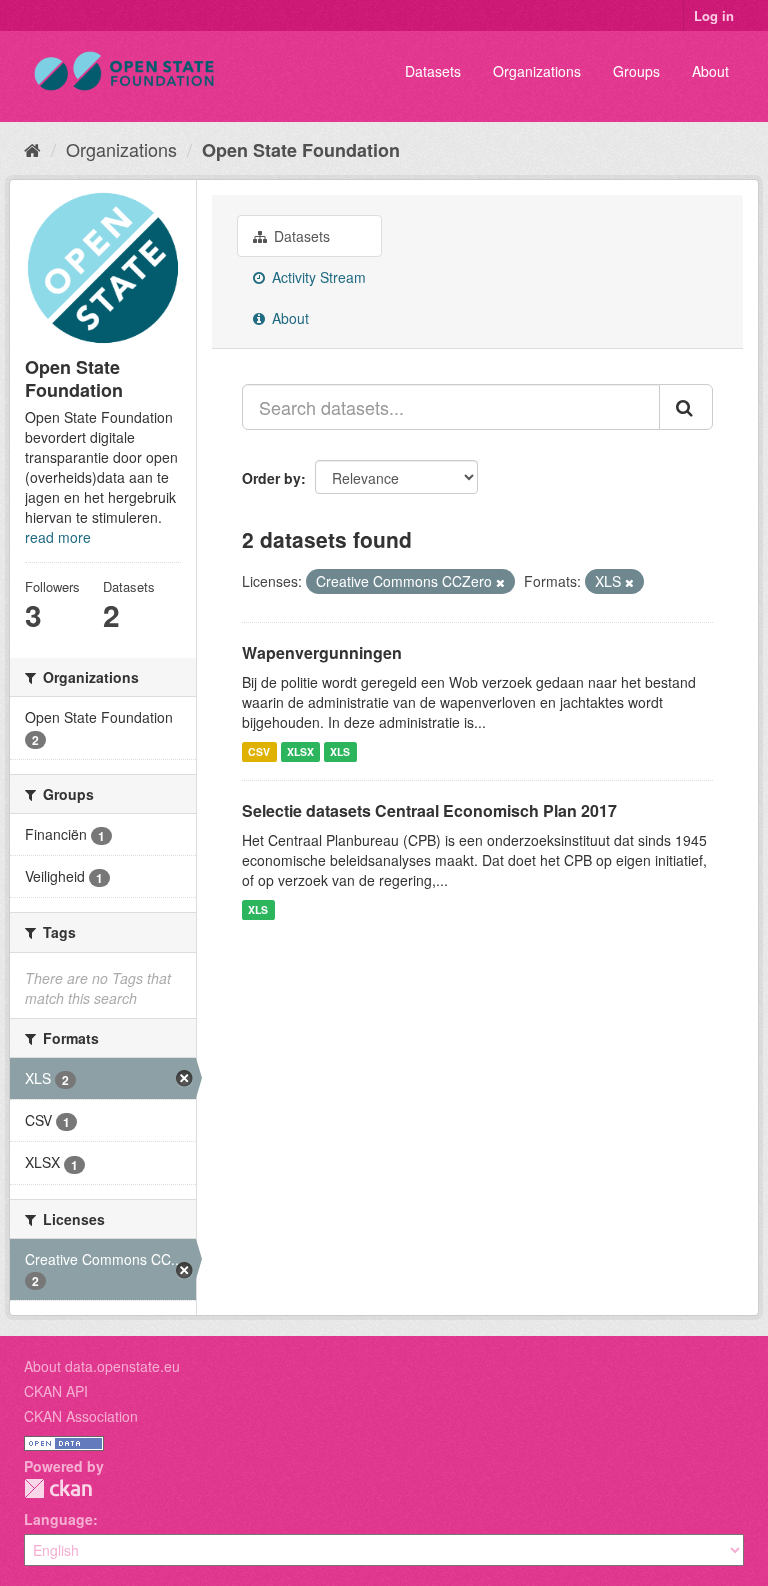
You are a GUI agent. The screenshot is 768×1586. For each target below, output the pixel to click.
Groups (636, 71)
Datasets (433, 71)
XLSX (300, 751)
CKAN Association (81, 1416)
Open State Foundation (301, 150)
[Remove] (500, 582)
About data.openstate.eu (102, 1366)
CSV (259, 751)
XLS (340, 751)
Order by (271, 478)
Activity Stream (317, 277)
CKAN (58, 1488)
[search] (686, 407)
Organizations (537, 71)
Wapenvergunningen (322, 652)
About (710, 71)
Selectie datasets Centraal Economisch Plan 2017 (429, 810)
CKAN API (56, 1391)
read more (58, 537)
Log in (714, 15)
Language (58, 1519)
